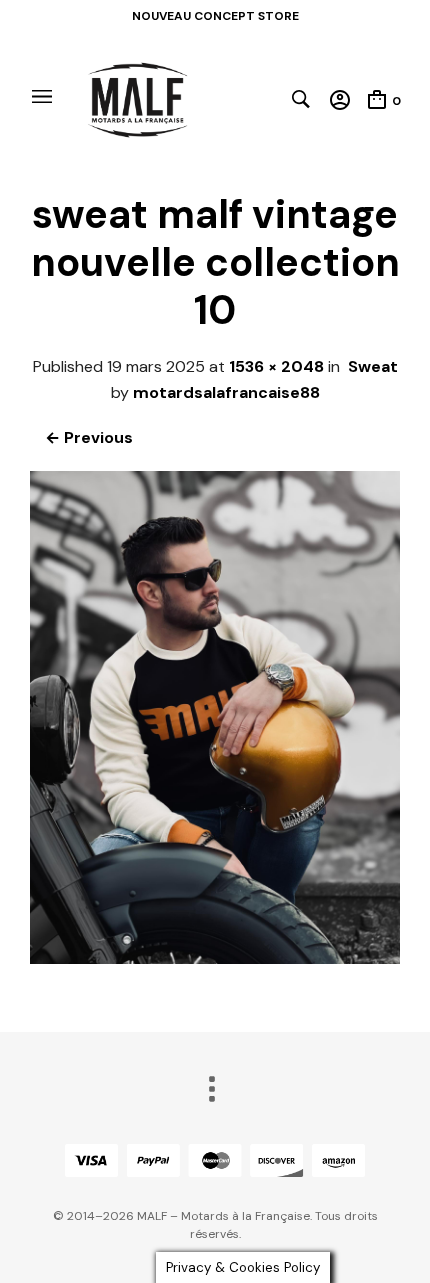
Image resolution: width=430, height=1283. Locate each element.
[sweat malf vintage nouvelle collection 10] (215, 958)
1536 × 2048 (276, 366)
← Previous (89, 437)
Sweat (373, 366)
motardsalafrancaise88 (226, 392)
